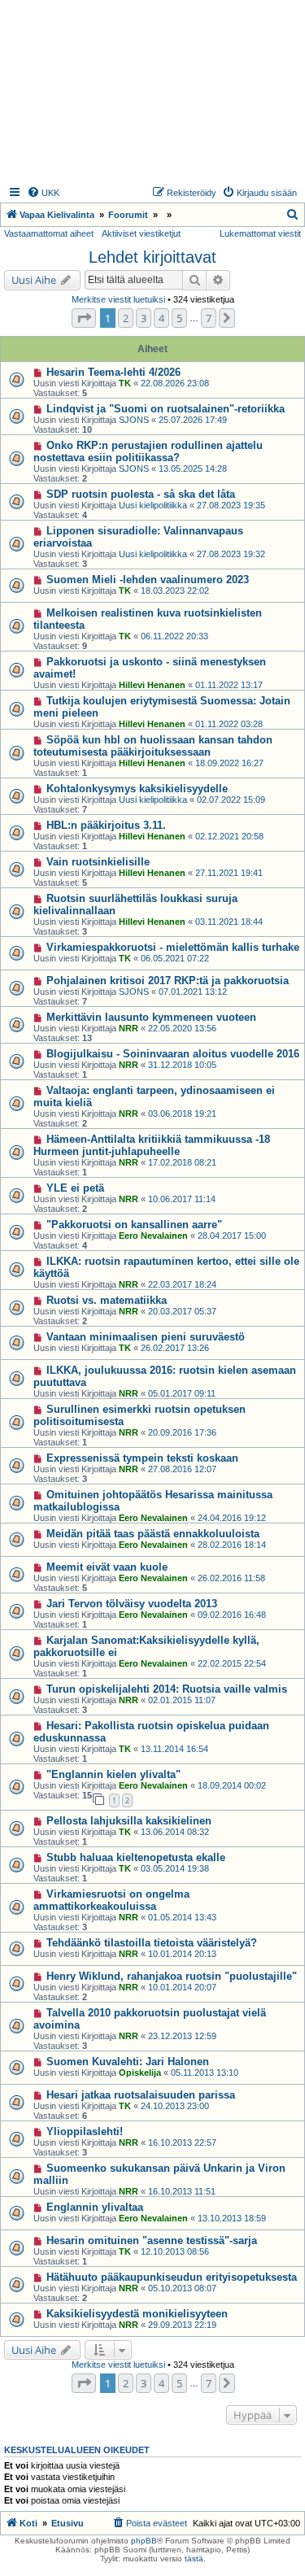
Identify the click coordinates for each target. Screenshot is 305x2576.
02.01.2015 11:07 (182, 1700)
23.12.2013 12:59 (182, 2036)
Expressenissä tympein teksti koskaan (142, 1458)
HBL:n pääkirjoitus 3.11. (106, 825)
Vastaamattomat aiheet (49, 233)
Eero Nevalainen (153, 1236)
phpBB (144, 2541)
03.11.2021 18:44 (229, 922)
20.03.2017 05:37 (182, 1311)
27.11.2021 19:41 (229, 873)
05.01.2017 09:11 (182, 1393)
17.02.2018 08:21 (182, 1162)
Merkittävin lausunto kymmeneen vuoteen (151, 1017)
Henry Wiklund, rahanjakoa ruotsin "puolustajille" (172, 1976)
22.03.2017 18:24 (182, 1284)
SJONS (134, 420)
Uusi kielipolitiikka (153, 505)
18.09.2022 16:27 (229, 763)
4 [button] (161, 318)
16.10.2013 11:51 (182, 2191)
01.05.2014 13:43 (182, 1917)
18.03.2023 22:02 (175, 591)
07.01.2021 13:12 (193, 992)
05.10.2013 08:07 (182, 2288)
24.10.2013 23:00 (175, 2106)
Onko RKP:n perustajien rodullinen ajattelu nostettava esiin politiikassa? (148, 451)
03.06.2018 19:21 (182, 1114)
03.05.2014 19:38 (175, 1868)
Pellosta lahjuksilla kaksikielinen (129, 1821)
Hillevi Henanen (152, 685)
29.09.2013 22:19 (182, 2325)
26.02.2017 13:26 (175, 1348)
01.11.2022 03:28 (229, 724)
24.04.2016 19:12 (232, 1518)
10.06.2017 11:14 (182, 1199)
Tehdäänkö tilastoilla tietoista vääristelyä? (152, 1943)
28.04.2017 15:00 (232, 1236)
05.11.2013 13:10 (205, 2073)
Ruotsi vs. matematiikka (107, 1300)
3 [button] (144, 318)
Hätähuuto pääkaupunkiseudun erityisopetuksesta (172, 2277)
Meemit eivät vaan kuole (107, 1567)
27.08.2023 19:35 (231, 505)
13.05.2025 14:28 (193, 469)
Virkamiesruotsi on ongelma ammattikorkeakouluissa (111, 1900)
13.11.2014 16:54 (174, 1749)
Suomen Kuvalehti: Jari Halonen (128, 2062)
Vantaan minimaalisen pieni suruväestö (146, 1337)
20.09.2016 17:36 (182, 1432)
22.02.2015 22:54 (232, 1663)
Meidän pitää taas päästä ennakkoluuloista (153, 1534)
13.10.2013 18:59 (232, 2218)
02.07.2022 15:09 (231, 800)
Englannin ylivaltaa (95, 2207)
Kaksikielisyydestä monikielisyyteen (137, 2314)
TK (125, 383)
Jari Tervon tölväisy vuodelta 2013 (132, 1604)
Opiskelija (140, 2073)
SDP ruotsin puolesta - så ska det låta (141, 494)
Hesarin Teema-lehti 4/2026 (113, 372)
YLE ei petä (75, 1188)
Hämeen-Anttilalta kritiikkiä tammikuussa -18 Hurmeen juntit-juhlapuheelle (152, 1145)
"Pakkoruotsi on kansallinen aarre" (134, 1225)
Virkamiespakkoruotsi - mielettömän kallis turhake (173, 947)
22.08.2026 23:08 (175, 383)
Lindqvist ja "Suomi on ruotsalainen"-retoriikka (166, 409)
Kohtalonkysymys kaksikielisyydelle (137, 789)
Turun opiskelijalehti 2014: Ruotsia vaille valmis (167, 1689)
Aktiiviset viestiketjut (141, 233)
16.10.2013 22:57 (182, 2142)
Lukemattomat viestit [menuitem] (260, 233)
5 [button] (179, 318)
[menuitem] (43, 193)
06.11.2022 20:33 (174, 636)
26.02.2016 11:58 (231, 1578)
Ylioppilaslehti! (85, 2131)
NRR (129, 1028)
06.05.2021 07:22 (175, 958)
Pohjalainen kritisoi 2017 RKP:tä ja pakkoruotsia (168, 981)
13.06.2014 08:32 (175, 1832)
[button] (84, 318)
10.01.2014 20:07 (182, 1987)
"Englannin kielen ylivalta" (113, 1774)
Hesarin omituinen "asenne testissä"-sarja (152, 2240)
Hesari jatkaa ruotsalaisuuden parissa (141, 2095)
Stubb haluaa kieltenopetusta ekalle (136, 1857)
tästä (194, 2559)
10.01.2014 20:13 (182, 1954)
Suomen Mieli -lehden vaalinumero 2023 (148, 580)
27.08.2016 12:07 (182, 1469)
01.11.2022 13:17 (229, 685)
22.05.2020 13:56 (182, 1028)
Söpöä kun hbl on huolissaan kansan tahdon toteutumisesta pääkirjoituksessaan (153, 746)
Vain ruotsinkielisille (98, 862)
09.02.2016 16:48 (232, 1615)
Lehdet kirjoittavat (152, 257)
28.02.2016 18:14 (232, 1545)
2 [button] (126, 318)
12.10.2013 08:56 (175, 2251)
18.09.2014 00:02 (232, 1785)
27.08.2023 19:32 (231, 554)
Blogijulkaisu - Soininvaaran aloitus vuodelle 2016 (173, 1054)
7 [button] (209, 318)
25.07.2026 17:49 (193, 420)
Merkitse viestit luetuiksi (118, 299)
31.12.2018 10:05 (182, 1065)
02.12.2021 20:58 (229, 836)
